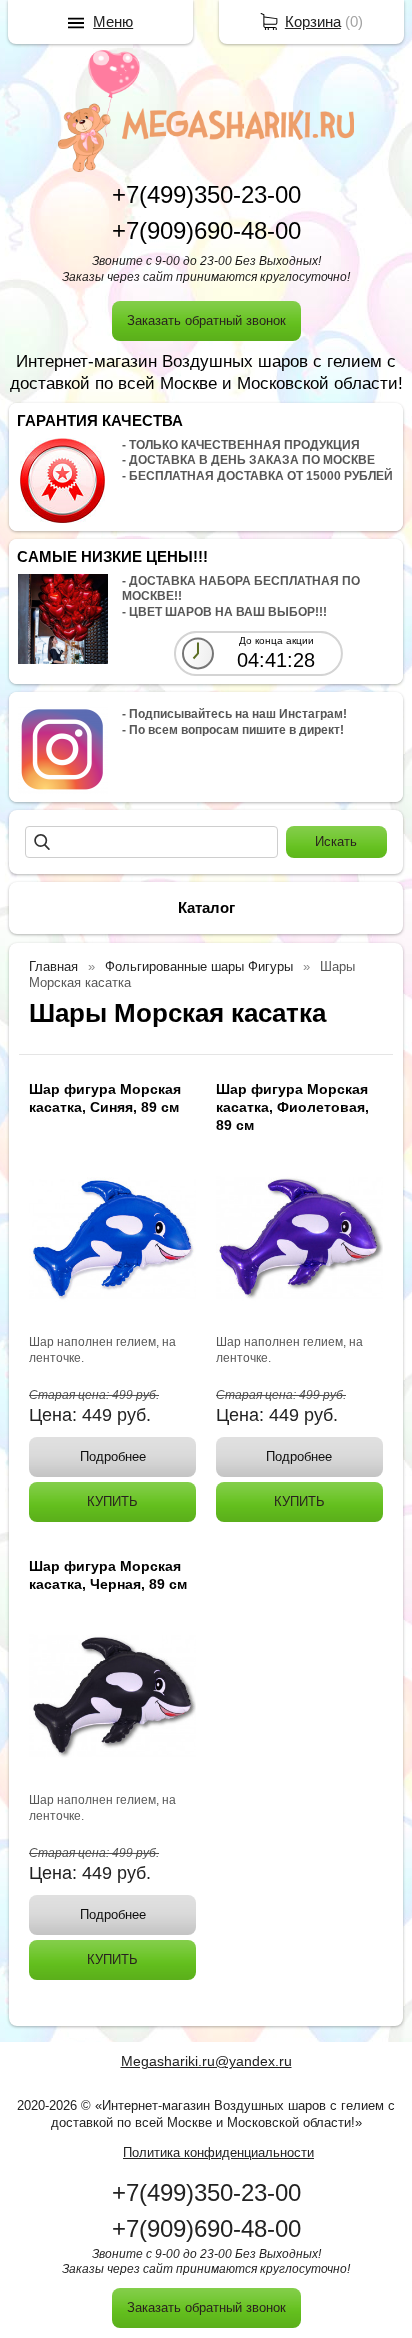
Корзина (313, 21)
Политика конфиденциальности (218, 2152)
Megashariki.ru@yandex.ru (206, 2061)
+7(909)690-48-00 (206, 230)
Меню (113, 21)
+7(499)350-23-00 (206, 194)
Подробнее (113, 1456)
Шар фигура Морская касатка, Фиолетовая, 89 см (292, 1107)
